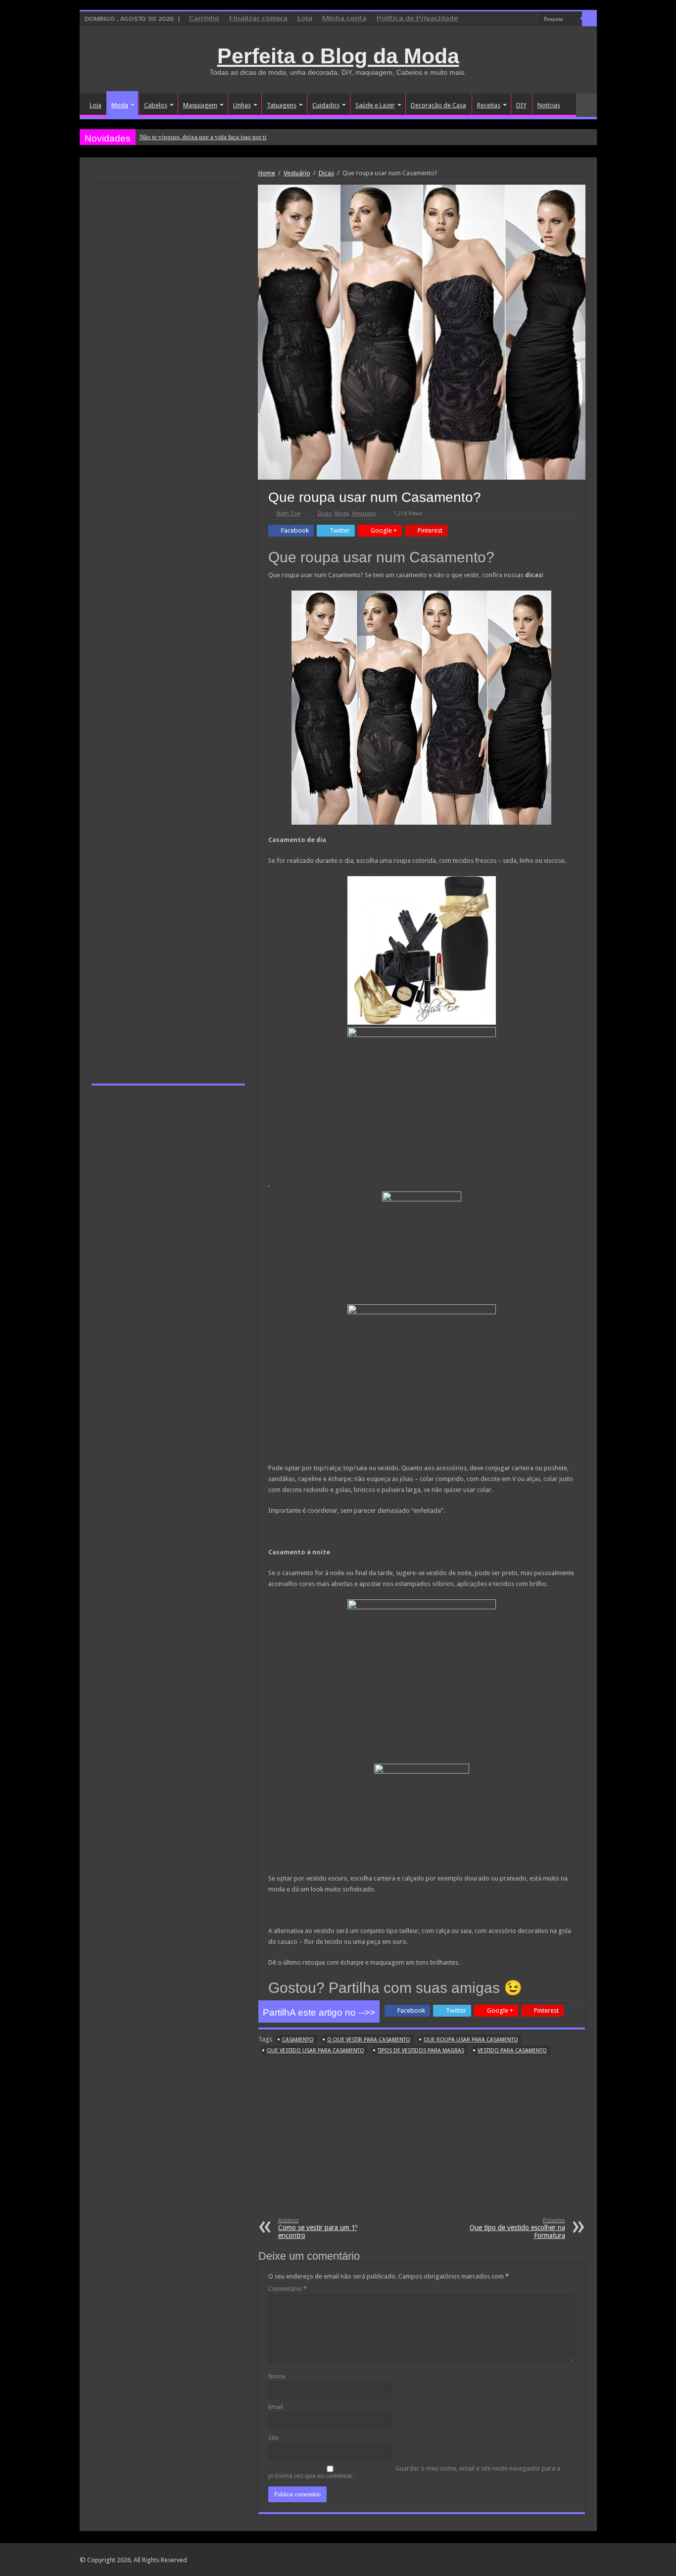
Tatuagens (282, 105)
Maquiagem (200, 105)
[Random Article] (586, 105)
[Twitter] (521, 19)
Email (276, 2407)
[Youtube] (530, 19)
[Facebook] (511, 19)
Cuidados (326, 105)
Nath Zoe (289, 514)
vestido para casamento (512, 2051)
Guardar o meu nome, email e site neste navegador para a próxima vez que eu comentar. (414, 2472)
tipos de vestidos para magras (421, 2051)
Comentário (288, 2289)
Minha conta (344, 19)
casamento (298, 2040)
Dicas (326, 173)
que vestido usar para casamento (315, 2051)
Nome (277, 2376)
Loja (305, 19)
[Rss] (493, 19)
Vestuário (297, 173)
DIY (521, 105)
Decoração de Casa (438, 105)
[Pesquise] (589, 19)
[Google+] (502, 19)
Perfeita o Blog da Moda (338, 56)
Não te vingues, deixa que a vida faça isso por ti (203, 137)
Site (273, 2438)
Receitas (489, 105)
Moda (120, 105)
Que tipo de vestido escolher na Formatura (517, 2228)
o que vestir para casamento (369, 2040)
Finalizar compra (258, 19)
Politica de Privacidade (417, 19)
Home (267, 173)
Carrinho (204, 19)
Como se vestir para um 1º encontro (318, 2228)
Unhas (242, 105)
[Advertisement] (422, 2143)
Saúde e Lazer (375, 105)
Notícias (549, 105)
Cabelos (156, 105)
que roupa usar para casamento (471, 2040)
